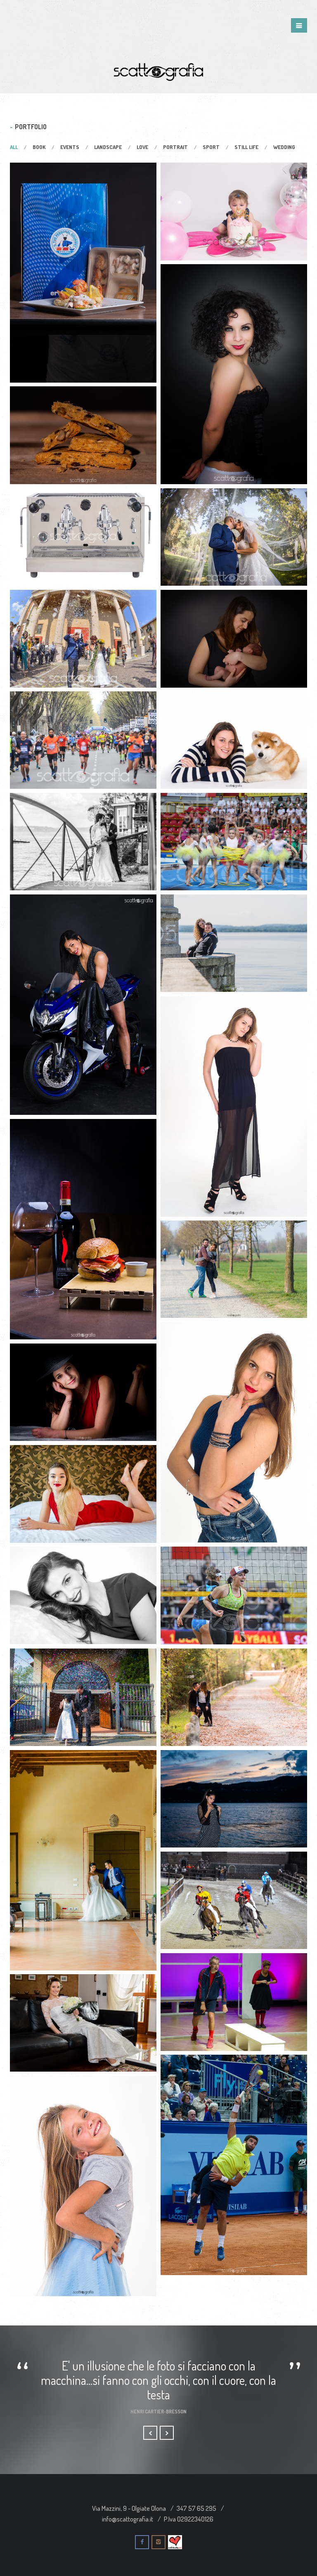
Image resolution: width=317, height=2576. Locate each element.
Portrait (175, 147)
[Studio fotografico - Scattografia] (158, 71)
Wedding (284, 147)
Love (142, 147)
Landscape (108, 147)
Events (70, 147)
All (14, 147)
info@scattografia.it (128, 2519)
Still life (246, 147)
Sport (211, 147)
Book (39, 147)
